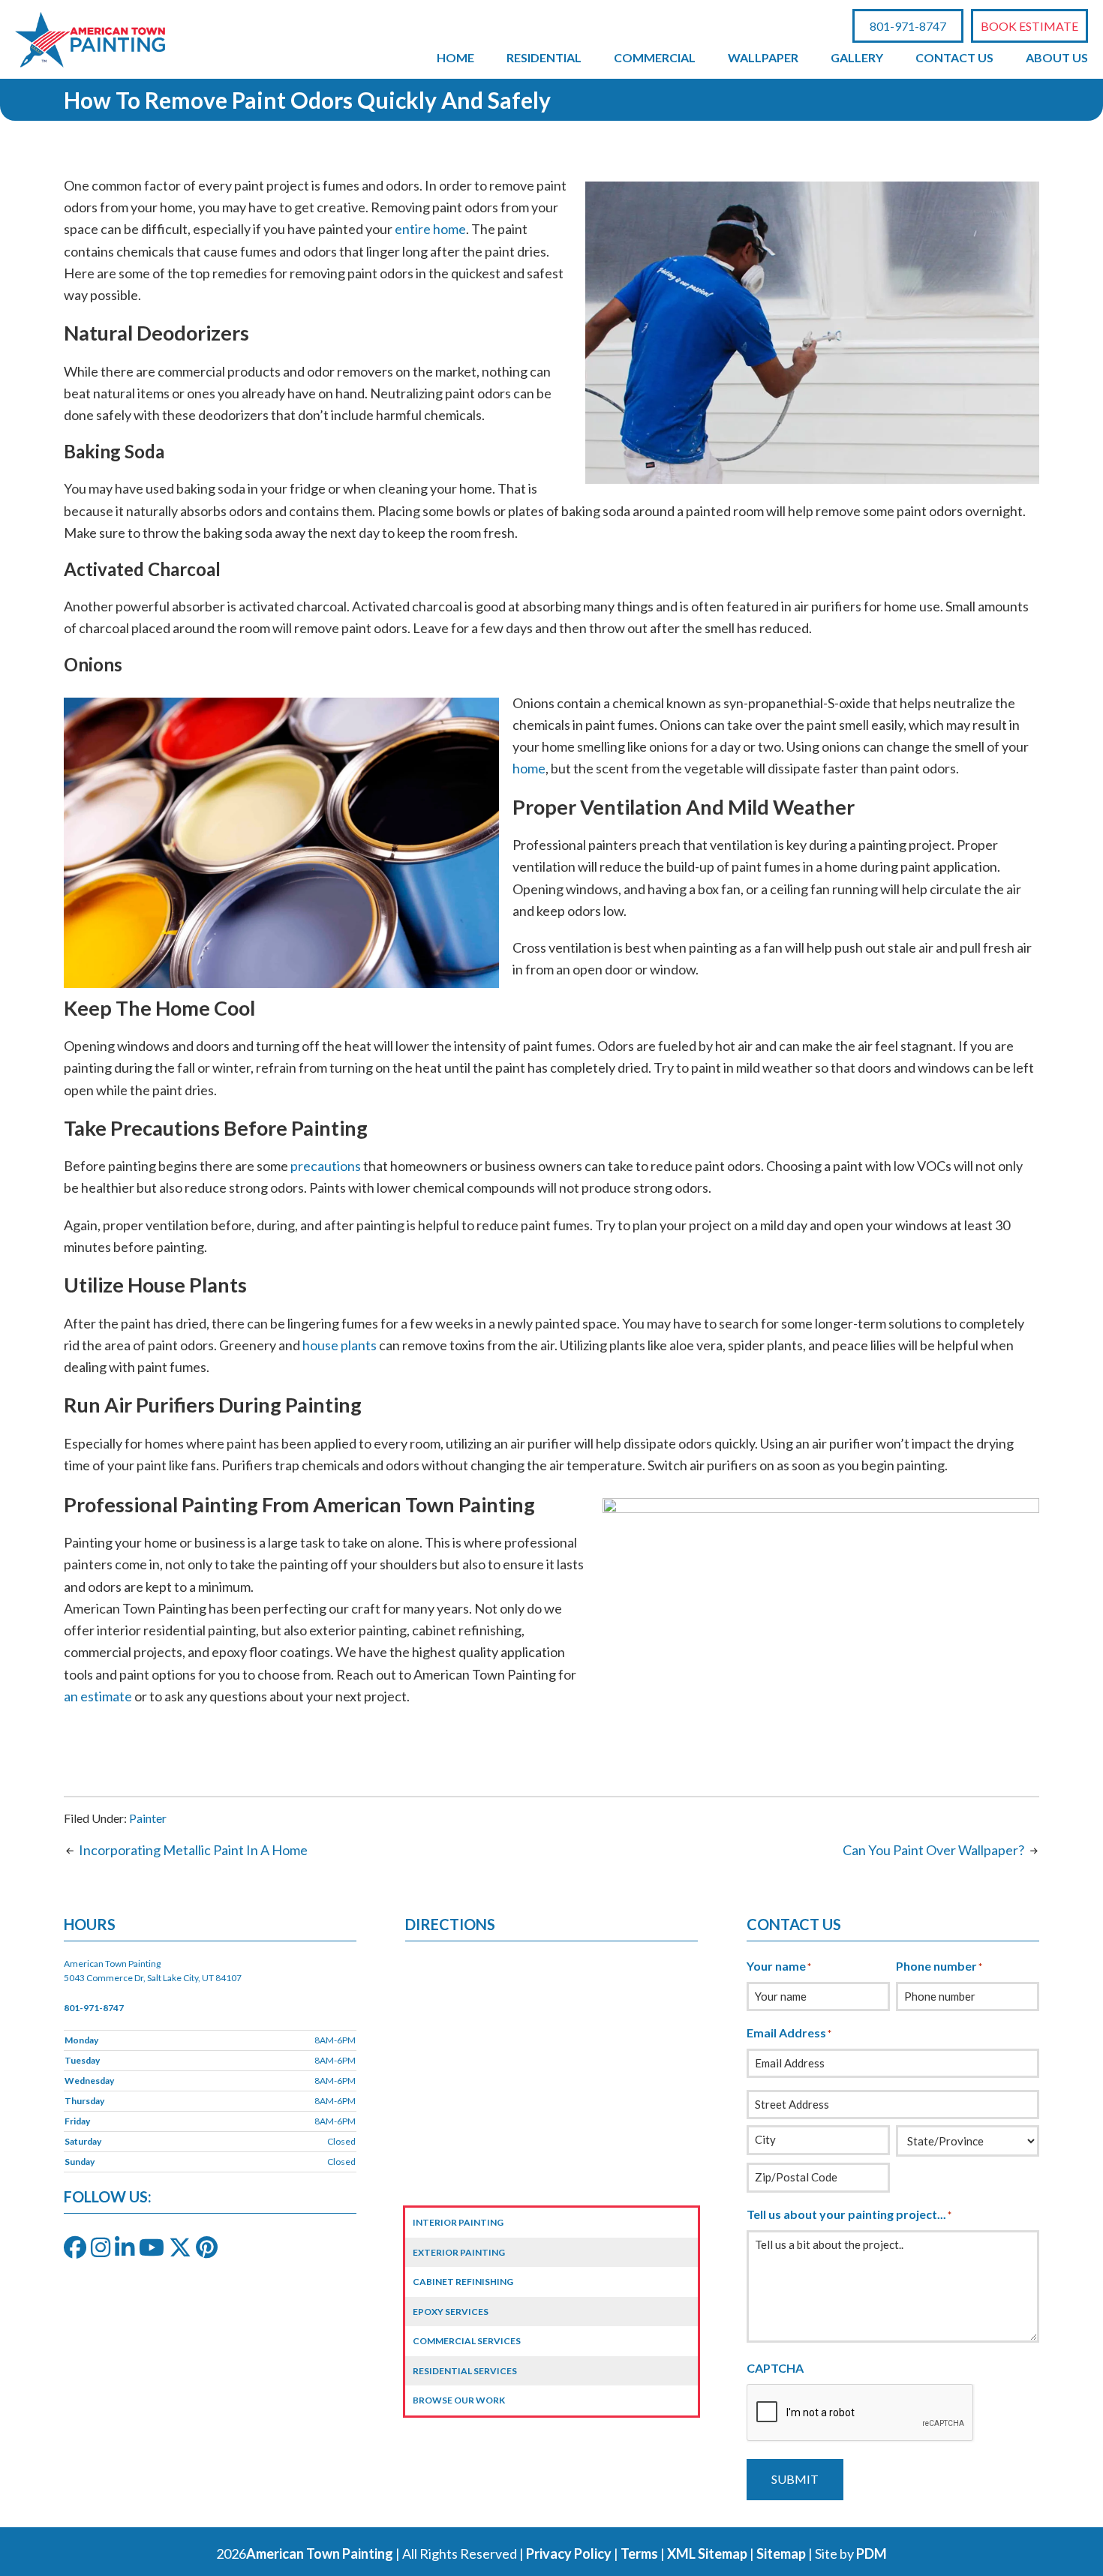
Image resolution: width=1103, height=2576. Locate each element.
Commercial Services (467, 2341)
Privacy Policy (569, 2553)
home (529, 768)
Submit (795, 2479)
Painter (148, 1818)
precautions (326, 1166)
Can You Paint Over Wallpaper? (933, 1850)
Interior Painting (458, 2222)
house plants (340, 1345)
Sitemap (781, 2553)
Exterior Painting (459, 2252)
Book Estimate (1029, 26)
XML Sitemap (707, 2553)
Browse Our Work (459, 2400)
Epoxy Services (451, 2312)
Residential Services (465, 2371)
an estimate (98, 1696)
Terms (639, 2553)
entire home (430, 229)
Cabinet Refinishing (463, 2282)
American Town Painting (320, 2553)
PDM (872, 2553)
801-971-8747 (908, 26)
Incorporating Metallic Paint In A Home (193, 1850)
